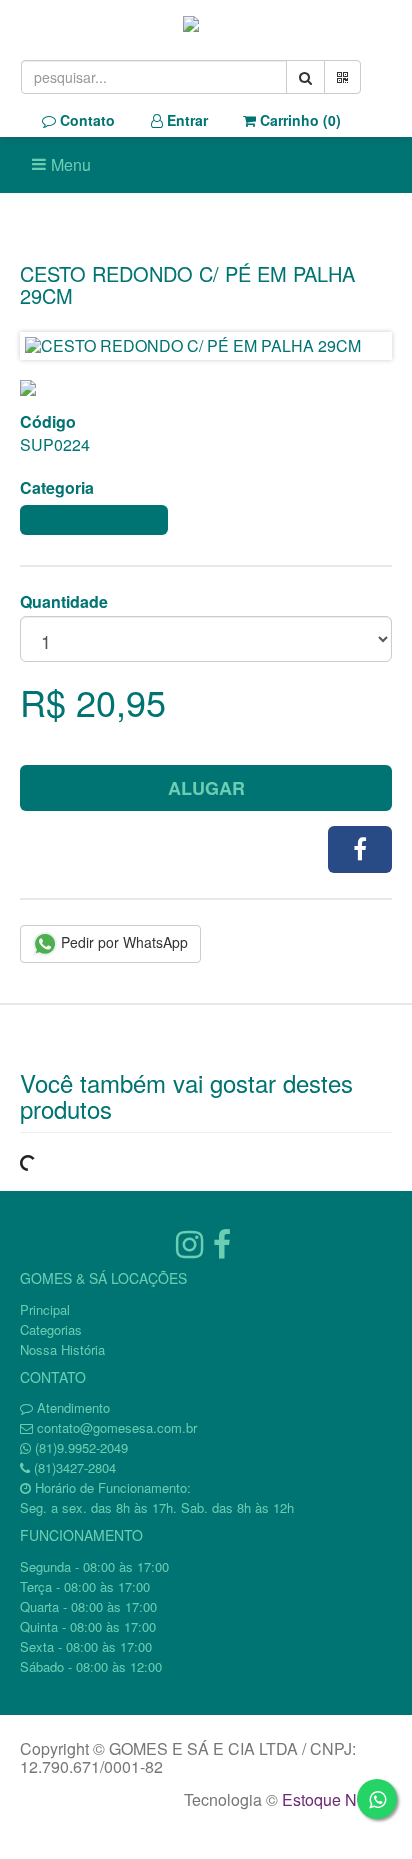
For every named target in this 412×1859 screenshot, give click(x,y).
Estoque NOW (332, 1799)
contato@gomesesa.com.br (117, 1427)
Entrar (185, 120)
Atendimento (71, 1407)
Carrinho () (298, 120)
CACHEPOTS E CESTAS (94, 520)
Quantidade (64, 602)
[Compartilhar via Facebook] (360, 849)
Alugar (206, 788)
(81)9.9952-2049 (81, 1447)
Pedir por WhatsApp (122, 942)
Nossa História (62, 1349)
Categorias (51, 1329)
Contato (85, 120)
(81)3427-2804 (75, 1467)
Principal (45, 1309)
